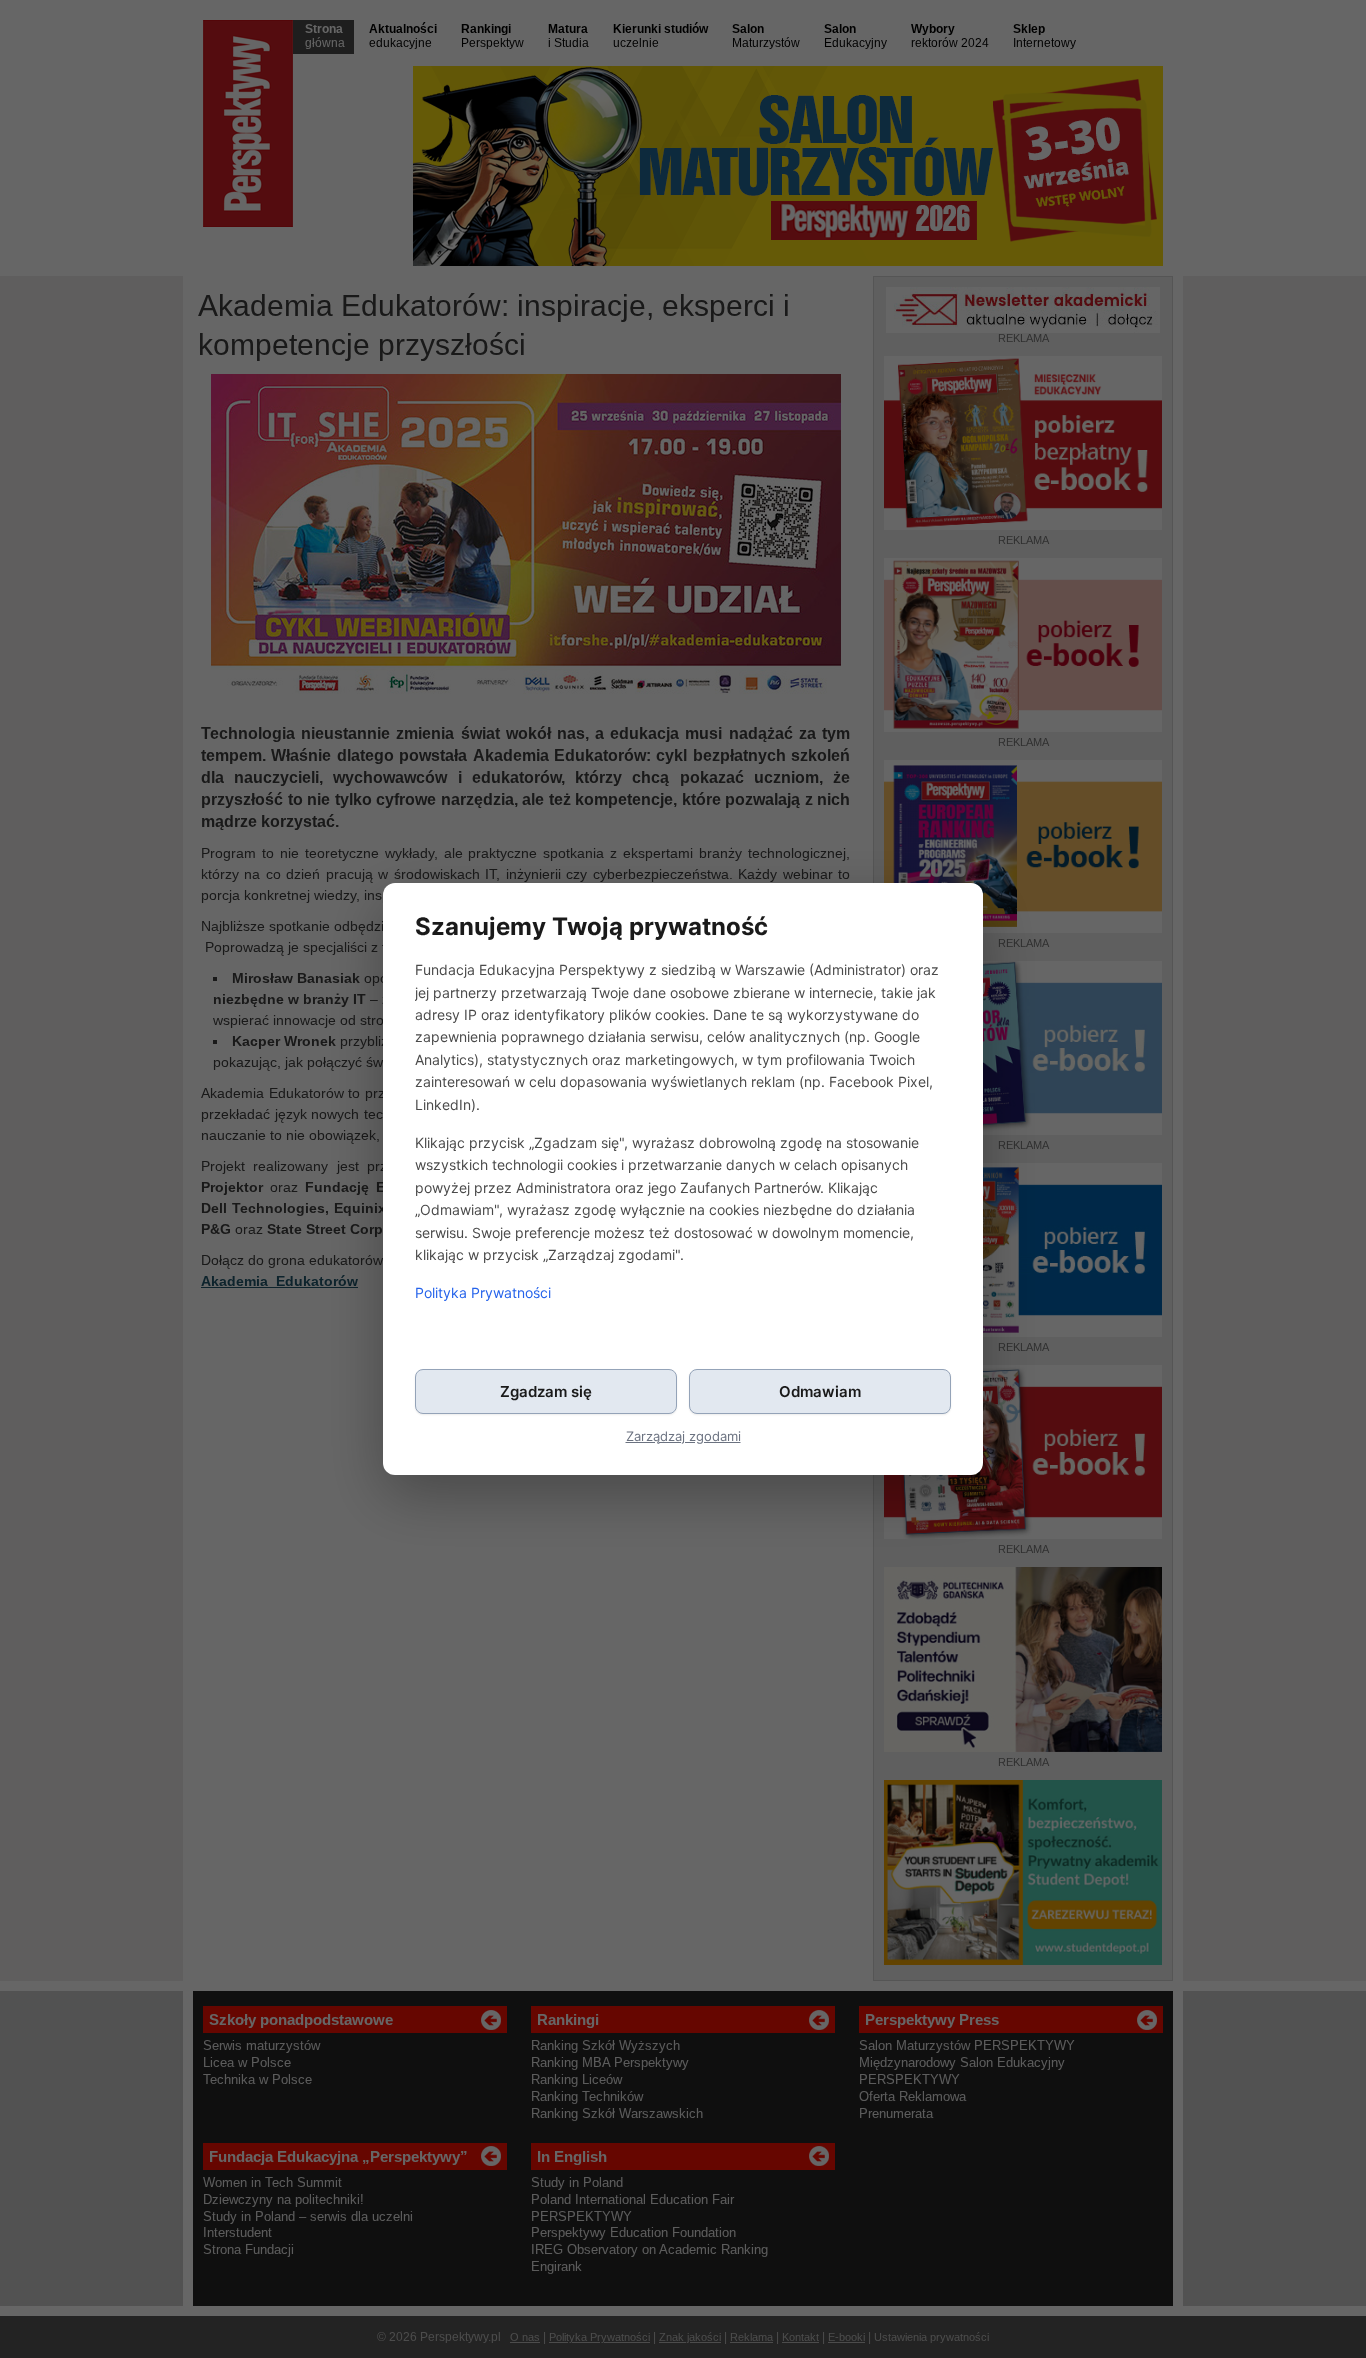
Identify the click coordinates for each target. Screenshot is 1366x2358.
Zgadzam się (546, 1391)
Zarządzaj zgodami (683, 1436)
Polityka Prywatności (483, 1292)
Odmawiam (820, 1391)
